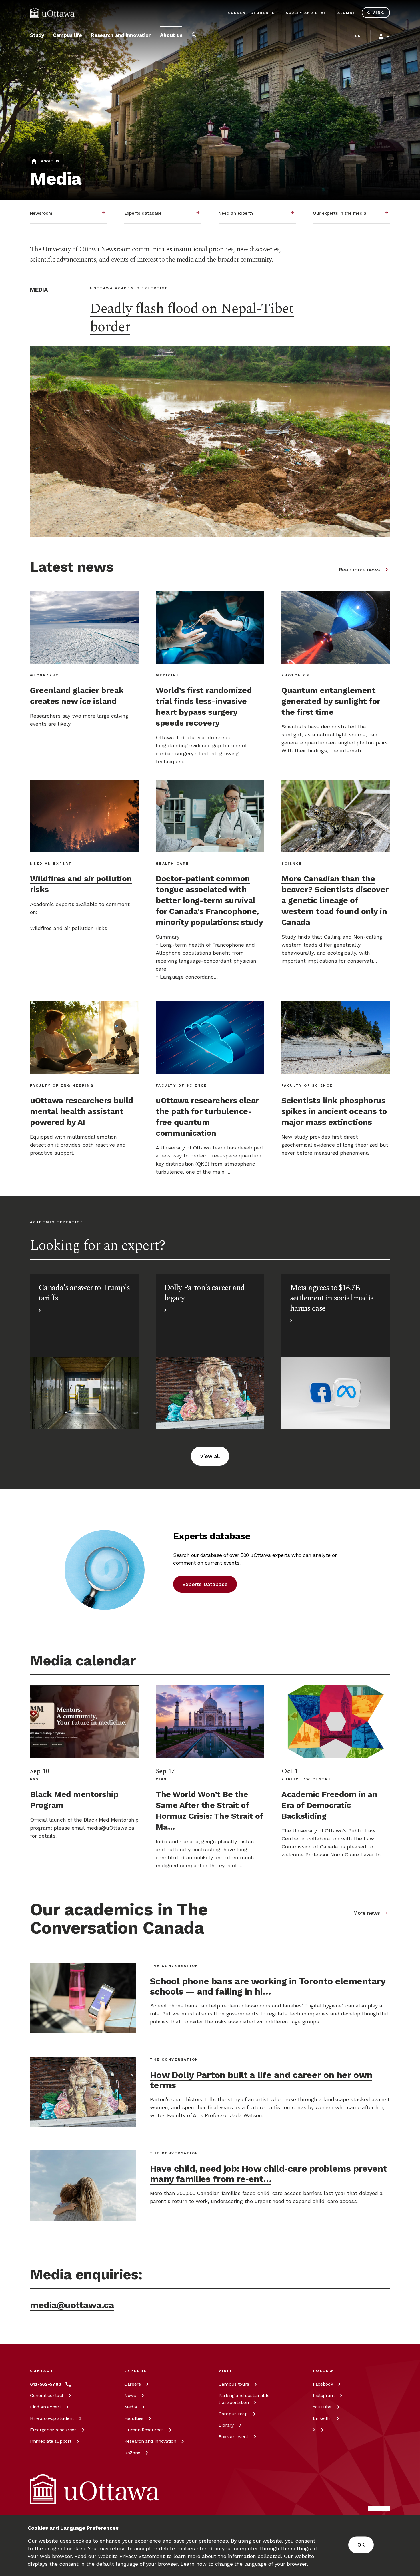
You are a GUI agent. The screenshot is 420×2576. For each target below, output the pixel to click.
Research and (150, 2441)
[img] (52, 13)
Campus (234, 2384)
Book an (233, 2437)
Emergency (53, 2430)
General (47, 2395)
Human (144, 2430)
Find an (45, 2407)
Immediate (51, 2441)
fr (358, 36)
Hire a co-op (52, 2418)
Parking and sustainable (244, 2399)
